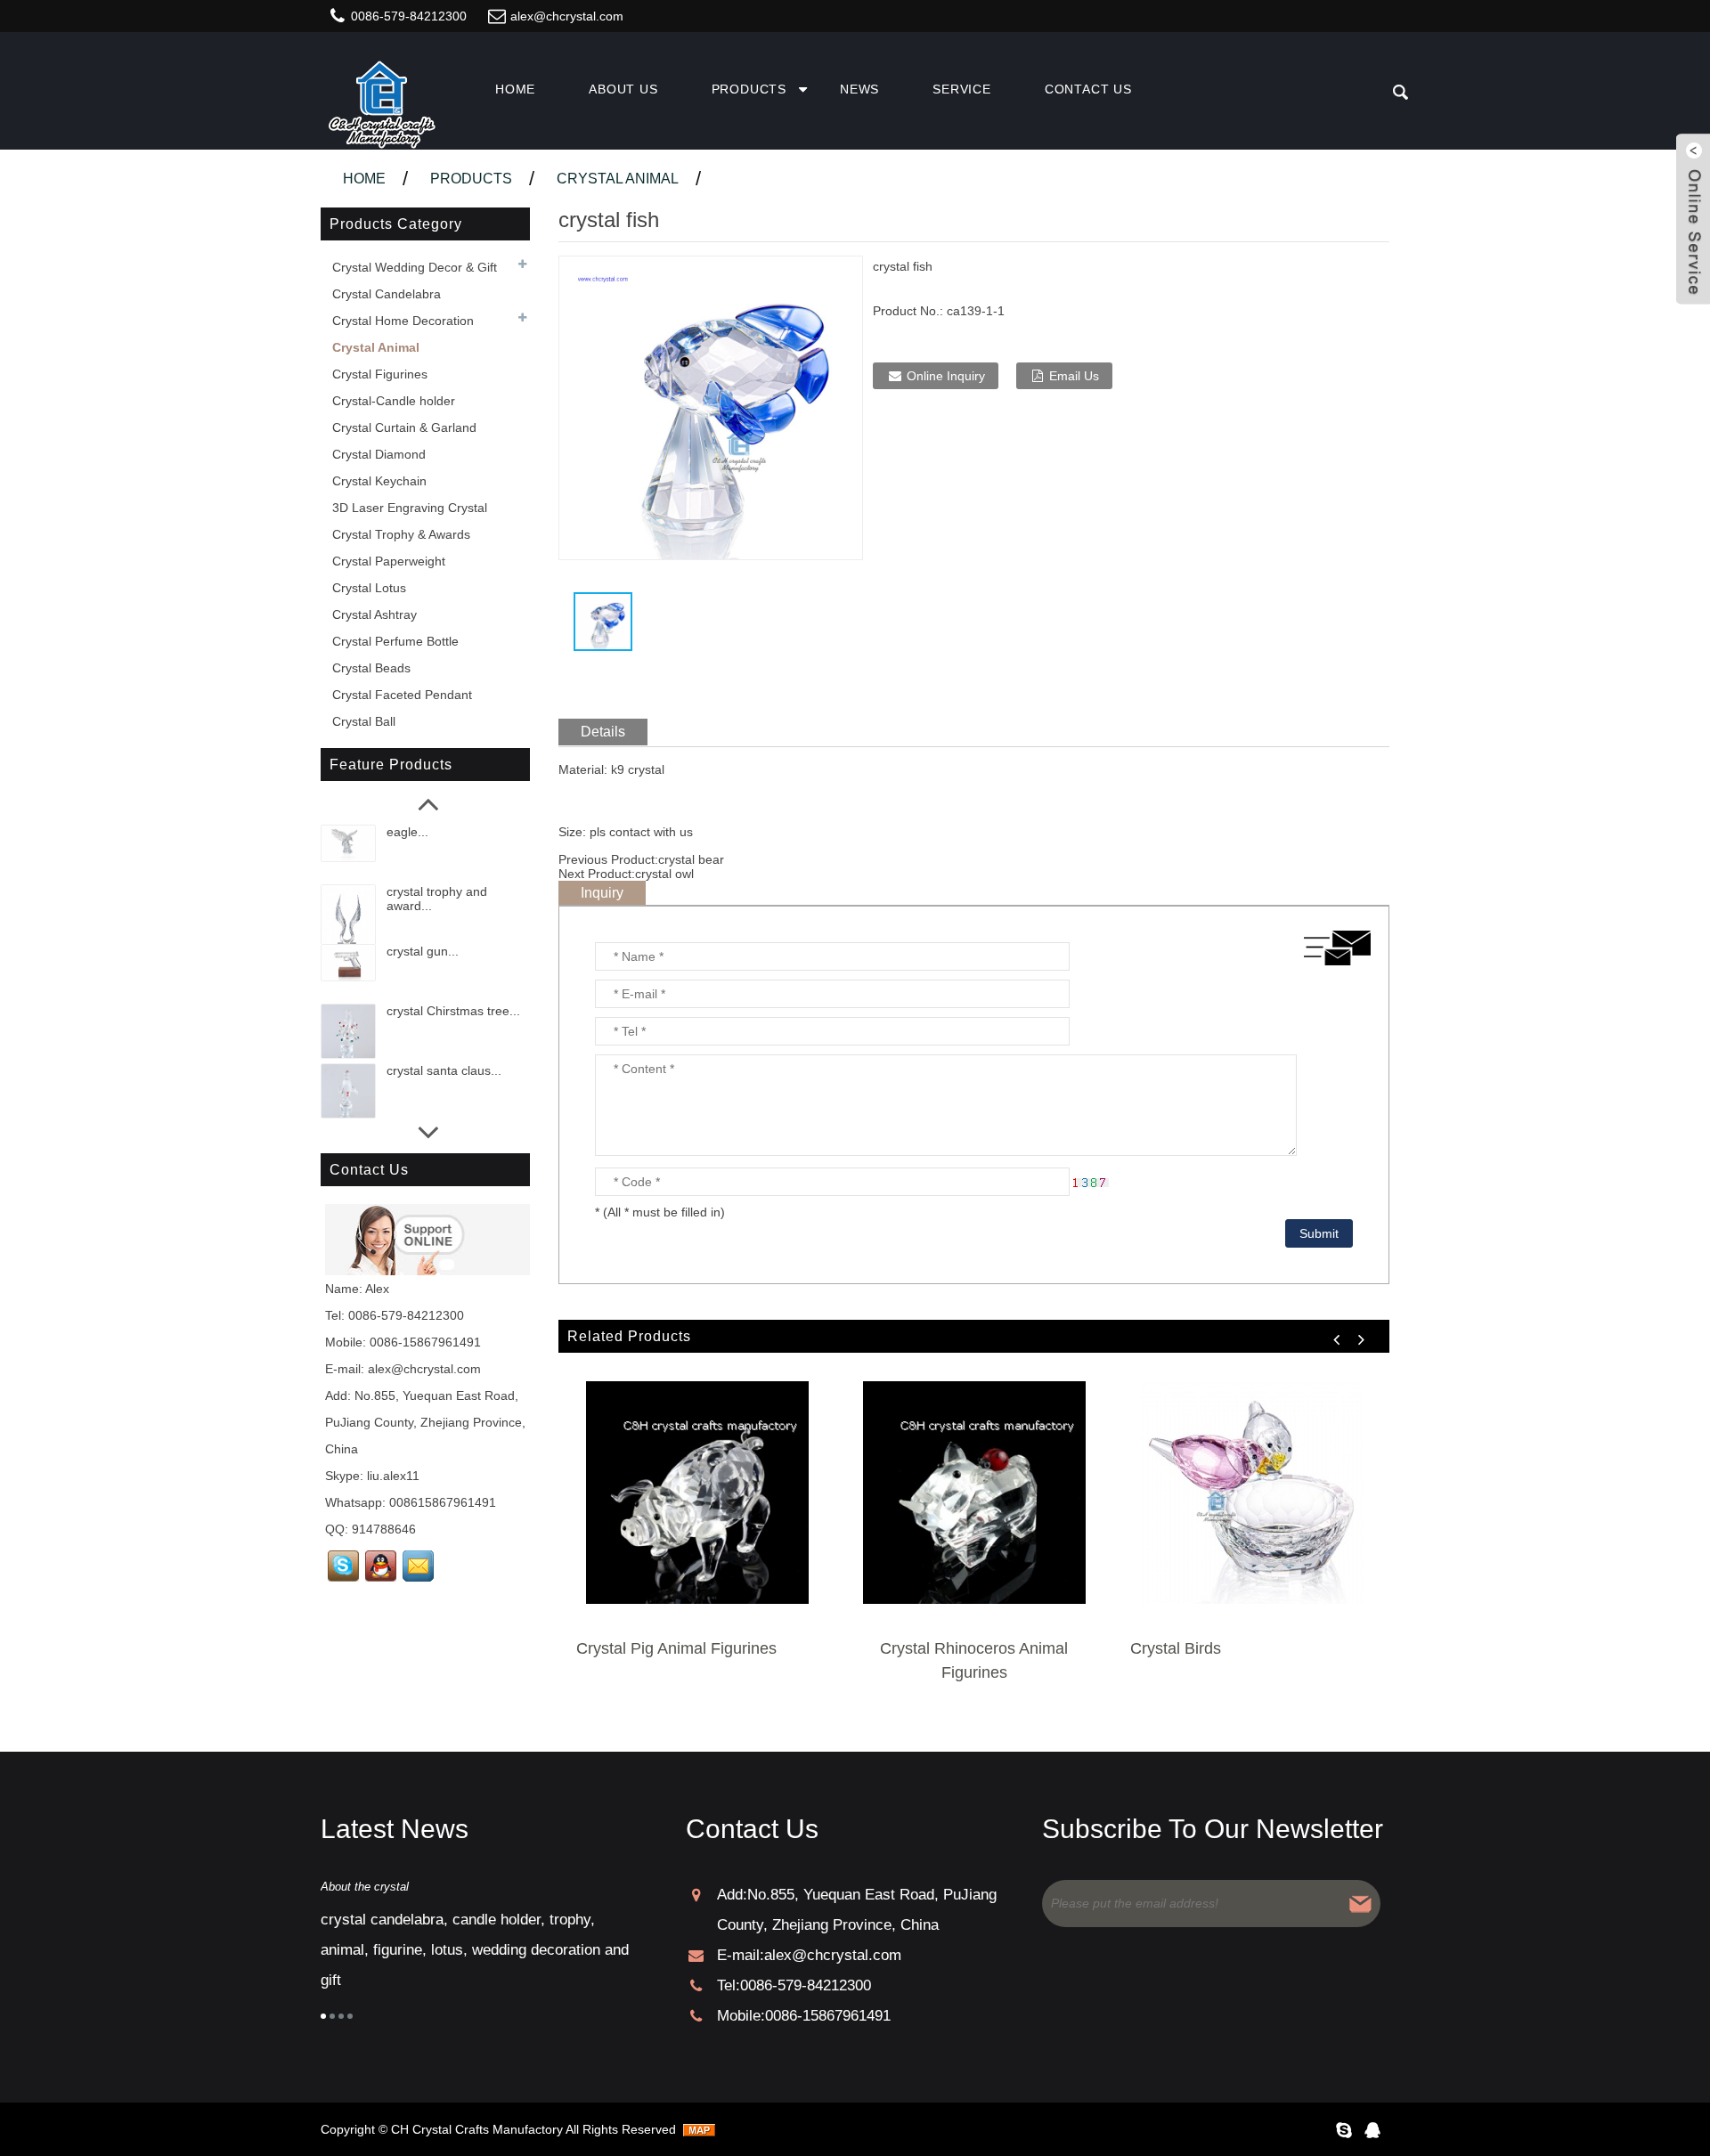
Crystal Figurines (380, 374)
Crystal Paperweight (389, 561)
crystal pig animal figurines (676, 1648)
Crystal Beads (371, 668)
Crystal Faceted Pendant (402, 695)
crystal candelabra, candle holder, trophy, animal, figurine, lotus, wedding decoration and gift (475, 1950)
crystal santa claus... (444, 1070)
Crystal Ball (364, 721)
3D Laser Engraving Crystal (410, 508)
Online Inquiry (946, 376)
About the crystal (365, 1887)
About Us (623, 89)
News (859, 89)
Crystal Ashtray (375, 614)
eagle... (407, 832)
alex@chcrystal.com (567, 16)
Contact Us (1088, 89)
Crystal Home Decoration (403, 321)
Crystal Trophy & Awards (401, 534)
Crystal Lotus (369, 588)
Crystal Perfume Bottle (395, 641)
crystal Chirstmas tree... (453, 1011)
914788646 (384, 1529)
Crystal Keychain (379, 481)
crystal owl (664, 874)
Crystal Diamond (379, 454)
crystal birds (1176, 1648)
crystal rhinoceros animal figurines (974, 1660)
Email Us (1074, 376)
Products (749, 89)
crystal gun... (423, 951)
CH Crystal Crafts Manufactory (477, 2129)
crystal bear (691, 859)
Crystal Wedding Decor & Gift (415, 267)
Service (962, 89)
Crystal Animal (618, 179)
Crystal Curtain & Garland (404, 427)
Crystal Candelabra (387, 294)
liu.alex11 (393, 1476)
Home (515, 89)
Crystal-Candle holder (394, 401)
